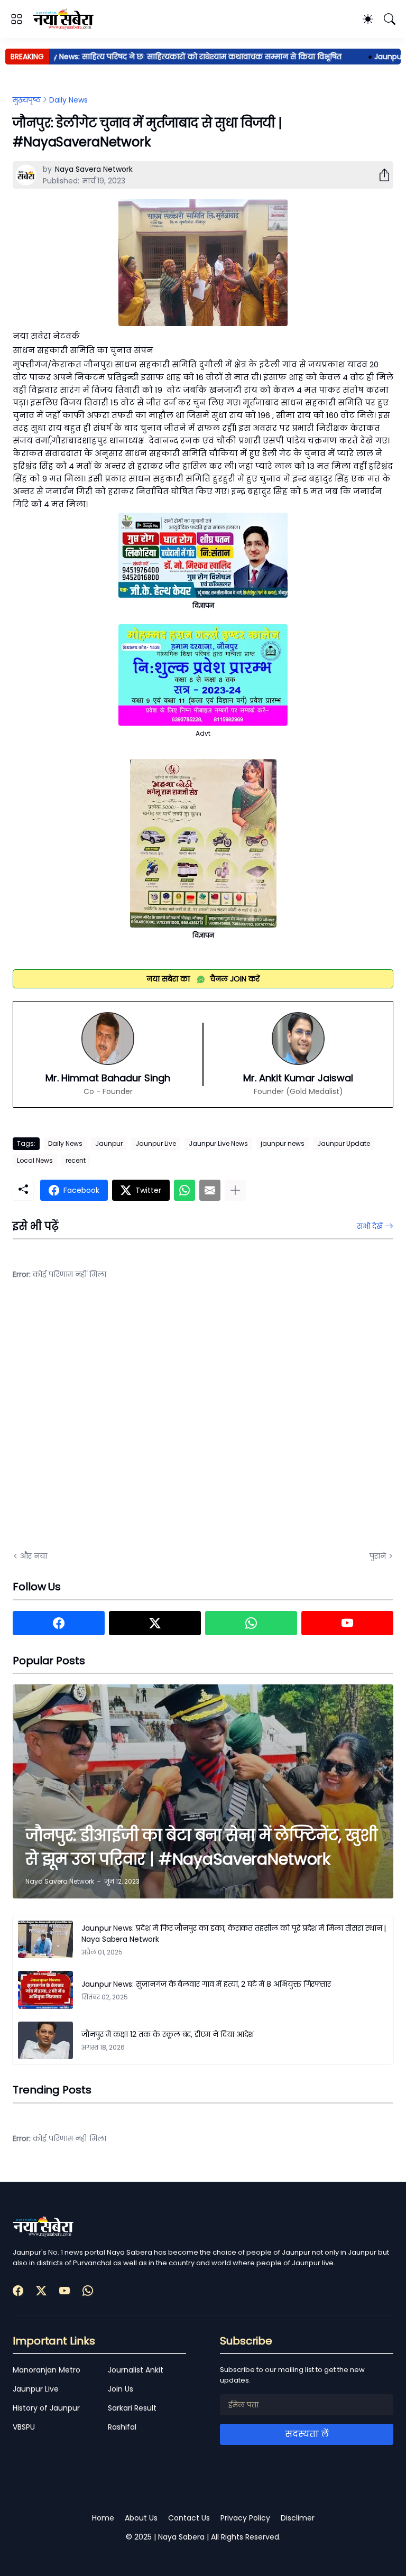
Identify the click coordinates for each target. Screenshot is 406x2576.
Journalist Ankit (136, 2370)
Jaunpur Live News (218, 1143)
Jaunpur (109, 1143)
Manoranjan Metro (47, 2370)
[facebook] (59, 1623)
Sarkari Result (132, 2408)
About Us (141, 2518)
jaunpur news (283, 1143)
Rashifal (122, 2427)
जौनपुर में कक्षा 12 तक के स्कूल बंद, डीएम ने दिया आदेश (168, 2034)
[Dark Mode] (368, 19)
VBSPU (24, 2427)
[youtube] (347, 1623)
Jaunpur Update (344, 1143)
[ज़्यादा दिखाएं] (235, 1190)
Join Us (121, 2389)
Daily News (68, 100)
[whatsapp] (251, 1623)
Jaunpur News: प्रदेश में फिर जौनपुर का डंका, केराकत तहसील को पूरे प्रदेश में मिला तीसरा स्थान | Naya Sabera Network (234, 1934)
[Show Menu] (16, 19)
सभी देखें (370, 1226)
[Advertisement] (118, 1423)
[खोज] (390, 19)
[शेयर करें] (380, 175)
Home (103, 2518)
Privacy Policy (245, 2518)
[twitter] (155, 1623)
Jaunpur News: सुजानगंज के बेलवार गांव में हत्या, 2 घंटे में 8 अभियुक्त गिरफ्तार (206, 1984)
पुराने (378, 1556)
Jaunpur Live (156, 1143)
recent (76, 1160)
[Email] (210, 1190)
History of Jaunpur (46, 2408)
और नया (34, 1556)
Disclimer (298, 2518)
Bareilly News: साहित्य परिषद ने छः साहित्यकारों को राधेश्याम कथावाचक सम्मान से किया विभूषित (161, 57)
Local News (35, 1160)
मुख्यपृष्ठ (27, 100)
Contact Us (189, 2518)
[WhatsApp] (184, 1190)
